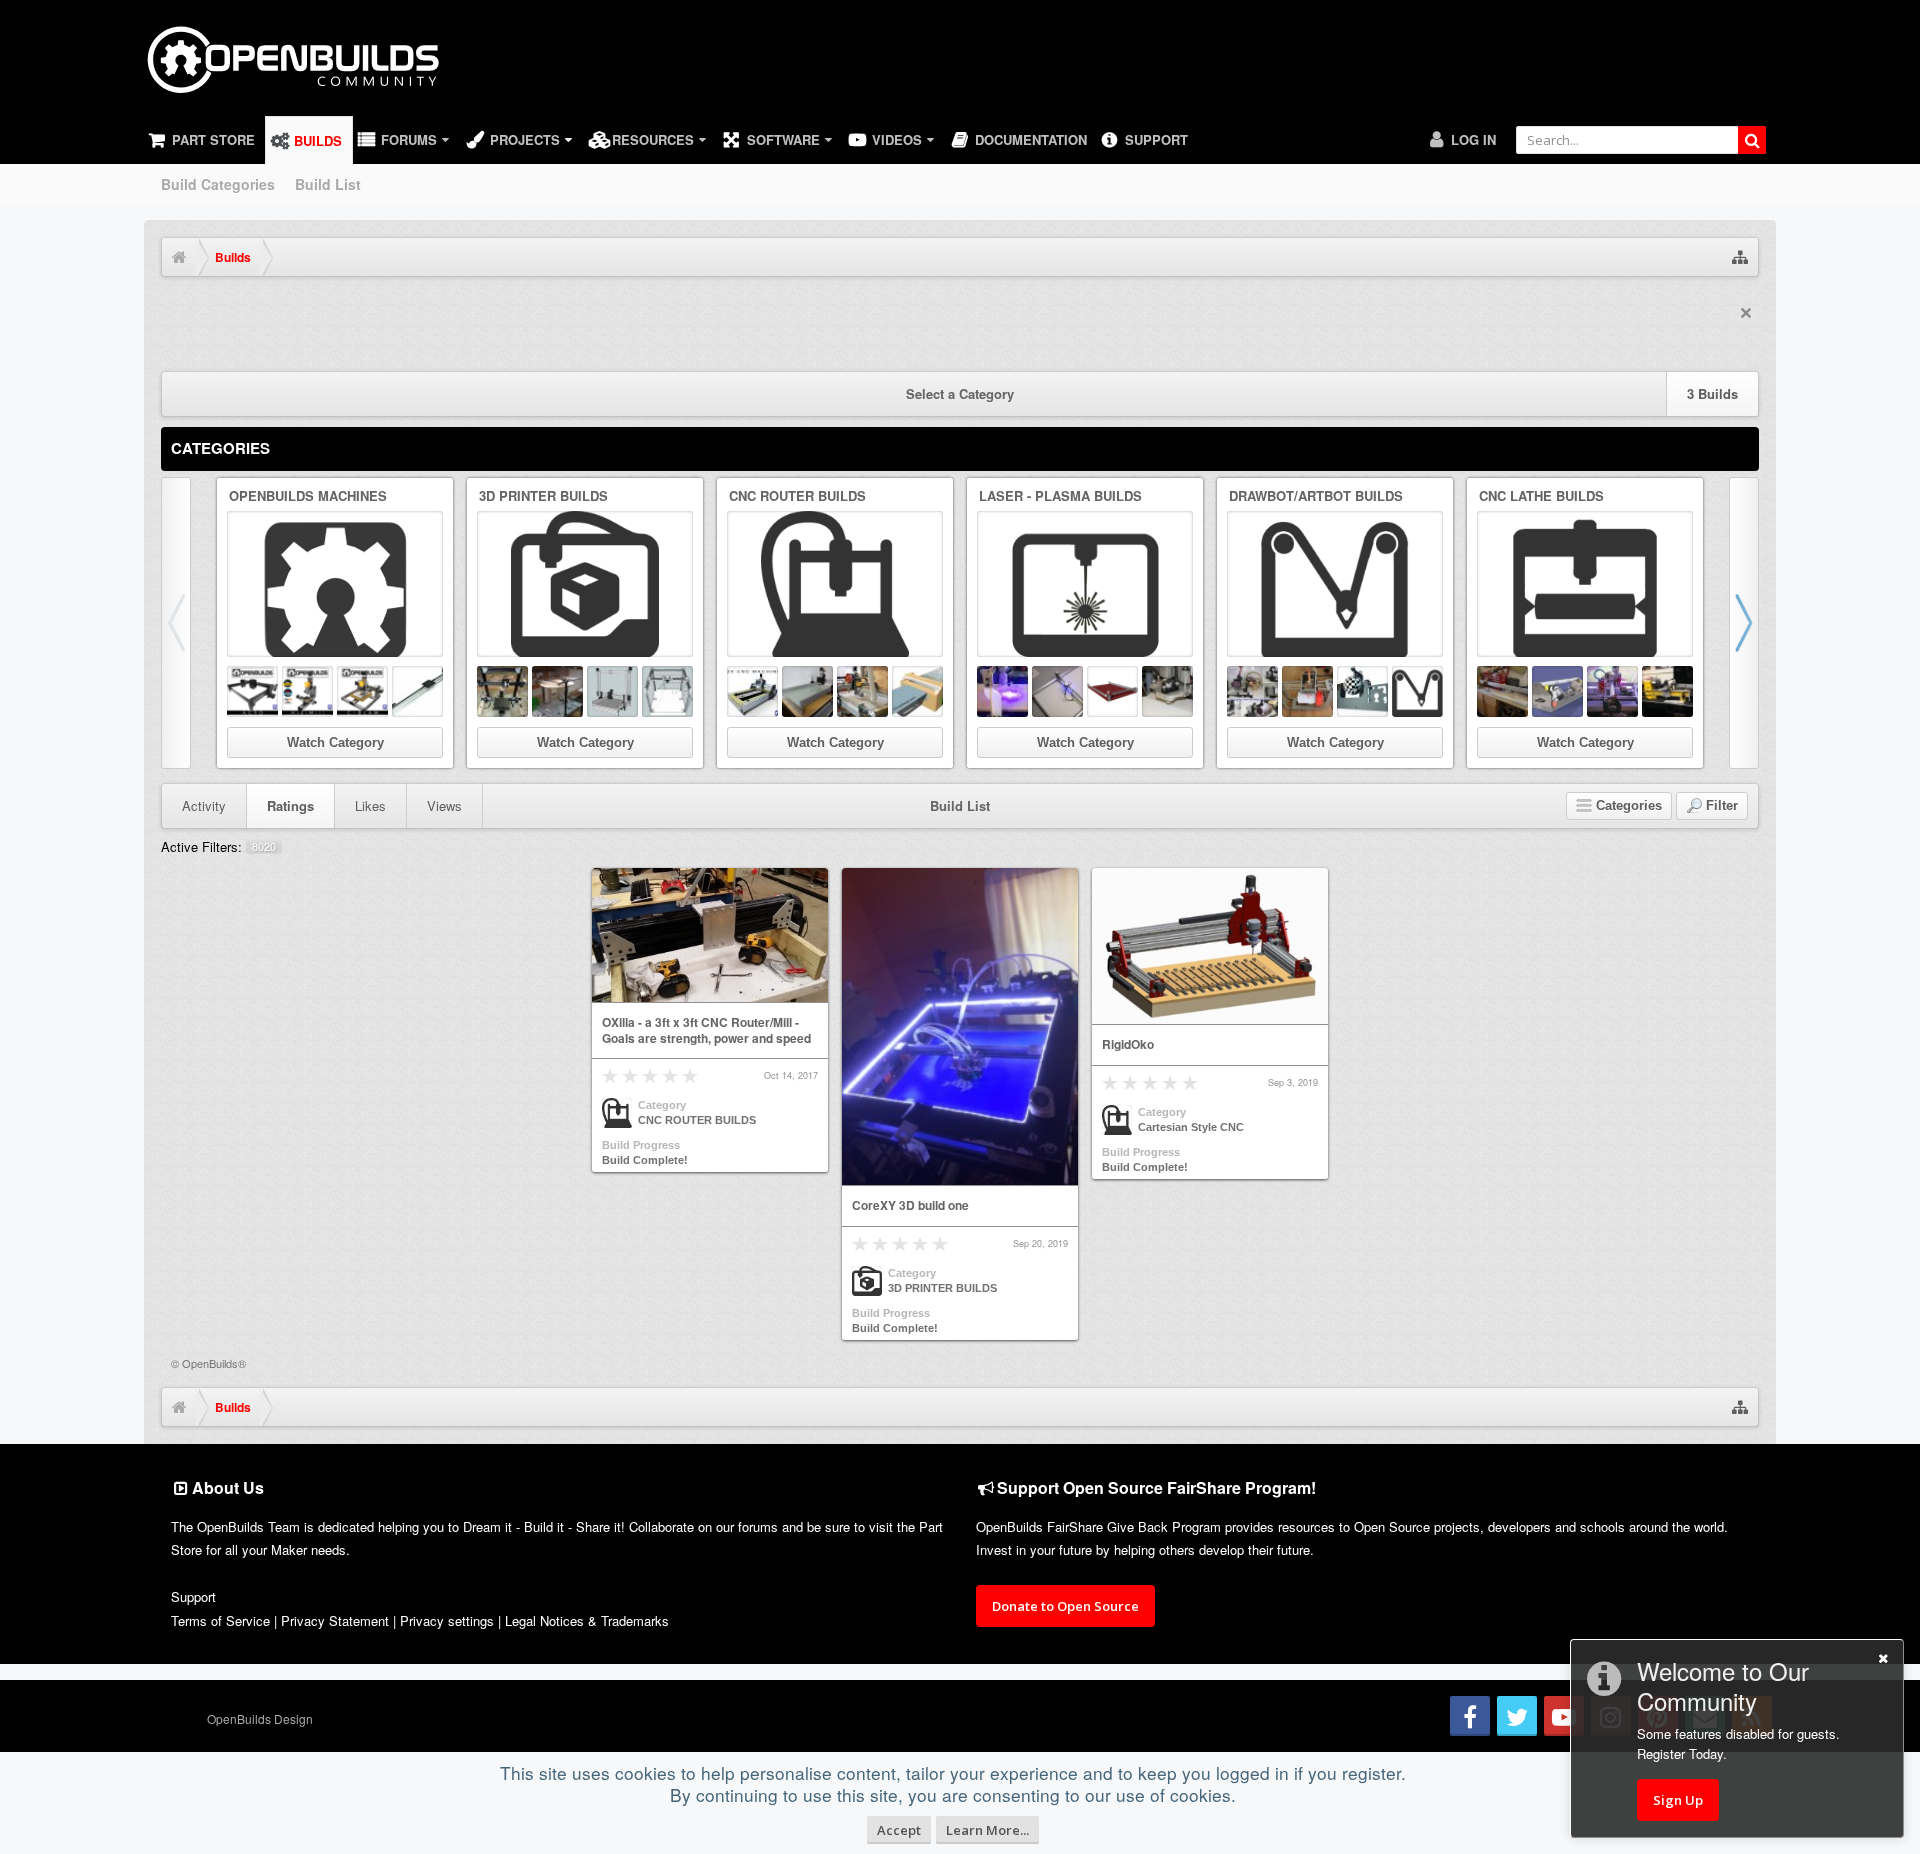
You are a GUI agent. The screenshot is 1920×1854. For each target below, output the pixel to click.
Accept (899, 1830)
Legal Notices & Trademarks (587, 1620)
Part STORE (213, 139)
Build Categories (218, 184)
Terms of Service (220, 1620)
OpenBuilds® (214, 1363)
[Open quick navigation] (1740, 257)
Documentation (1031, 139)
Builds (318, 140)
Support (1156, 139)
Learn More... (987, 1830)
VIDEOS (897, 139)
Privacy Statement (335, 1620)
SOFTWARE (783, 139)
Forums (409, 139)
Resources (653, 139)
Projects (525, 139)
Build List (328, 184)
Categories (220, 448)
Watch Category (335, 742)
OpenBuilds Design (260, 1718)
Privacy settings (447, 1620)
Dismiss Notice (1746, 313)
